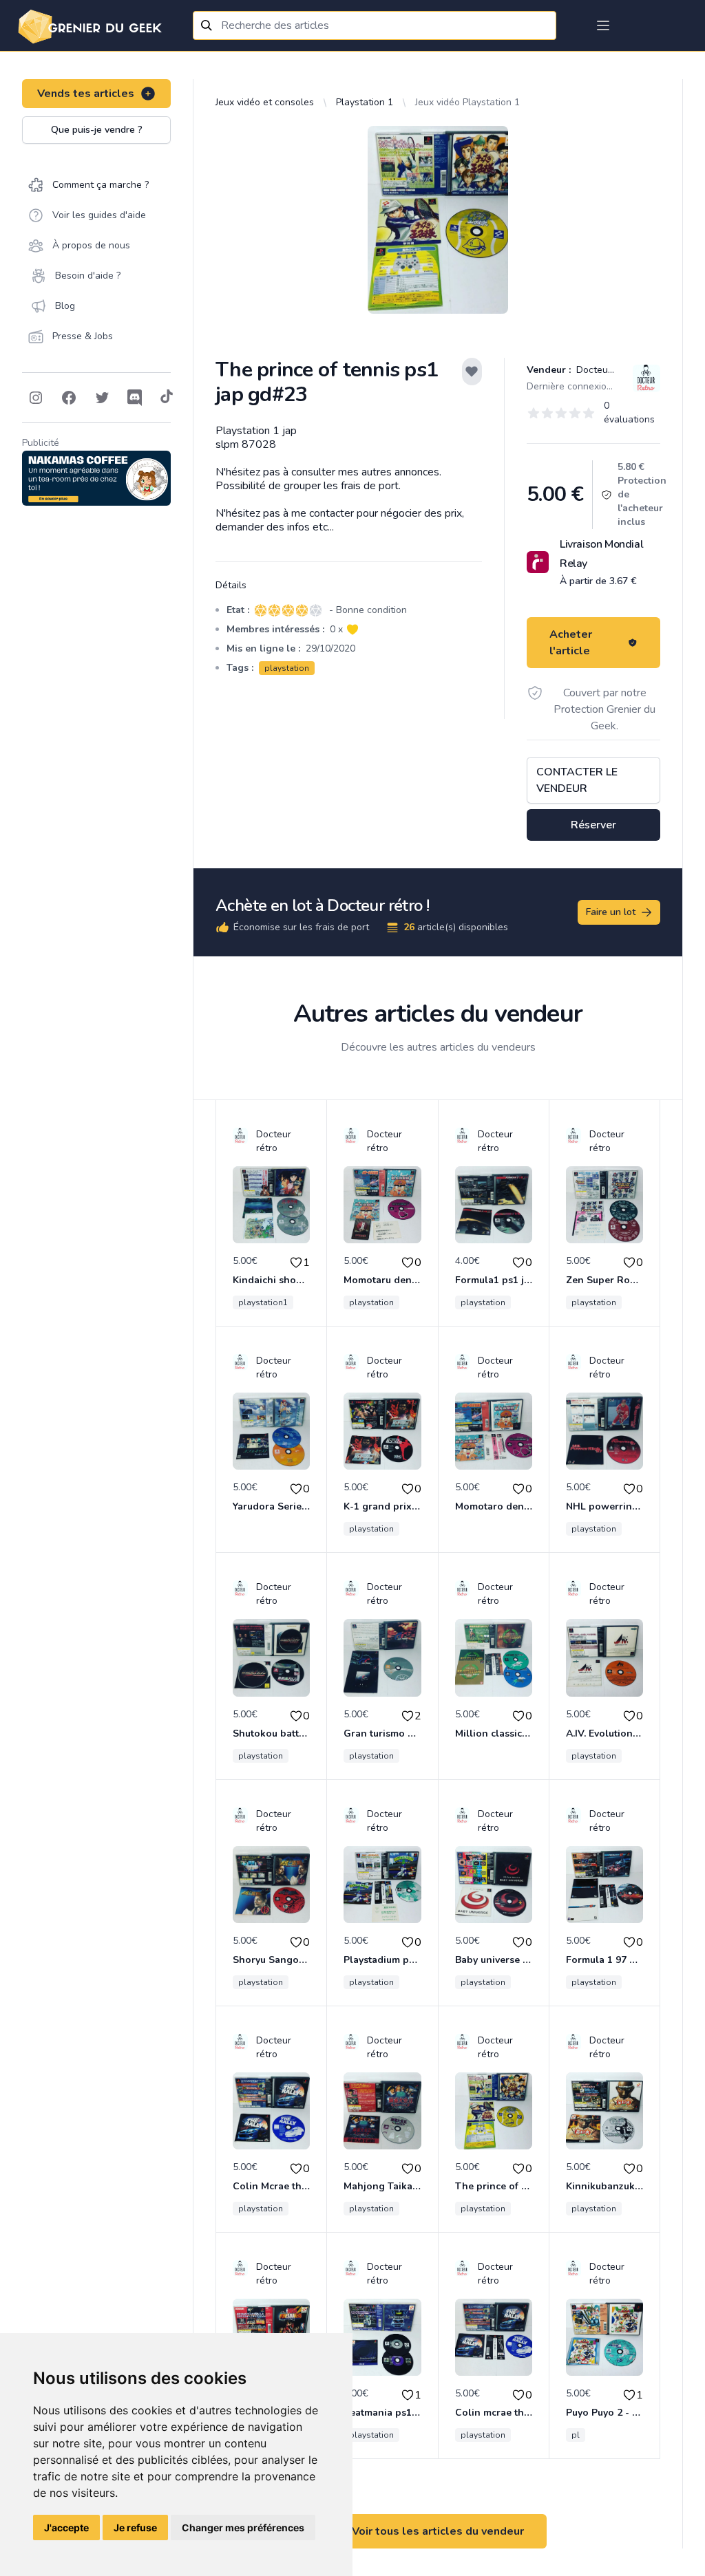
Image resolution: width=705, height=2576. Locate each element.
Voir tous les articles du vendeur (438, 2531)
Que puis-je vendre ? (97, 130)
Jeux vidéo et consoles (265, 102)
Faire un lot (611, 912)
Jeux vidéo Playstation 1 (467, 102)
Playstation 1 (365, 102)
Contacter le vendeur (577, 780)
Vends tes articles (86, 94)
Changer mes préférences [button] (243, 2527)
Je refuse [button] (135, 2527)
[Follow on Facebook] (69, 398)
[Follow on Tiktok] (167, 398)
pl (576, 2435)
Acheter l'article (571, 643)
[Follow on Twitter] (102, 398)
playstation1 (263, 1302)
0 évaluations (629, 412)
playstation (287, 668)
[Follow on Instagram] (36, 398)
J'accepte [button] (66, 2527)
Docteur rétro (604, 370)
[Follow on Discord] (135, 398)
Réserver (593, 825)
